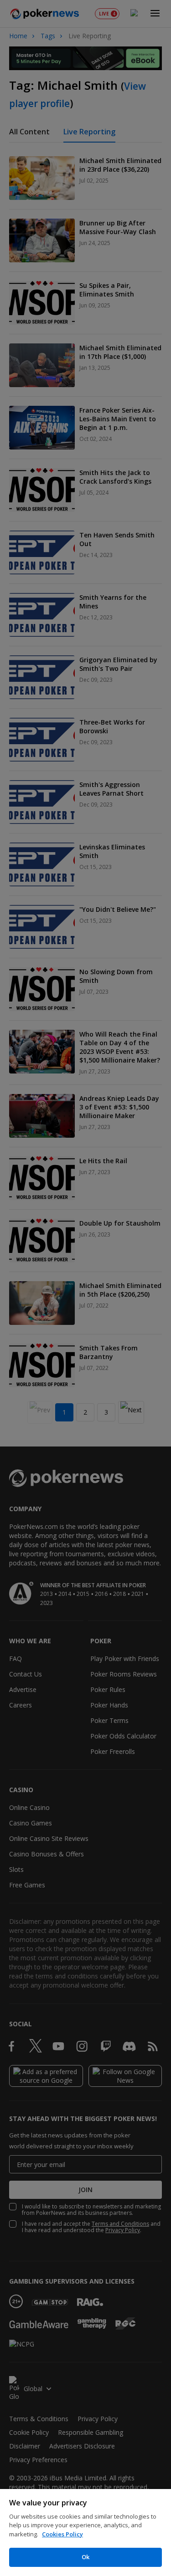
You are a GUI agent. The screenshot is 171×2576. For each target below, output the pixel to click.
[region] (85, 2533)
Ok (85, 2557)
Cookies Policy (62, 2534)
